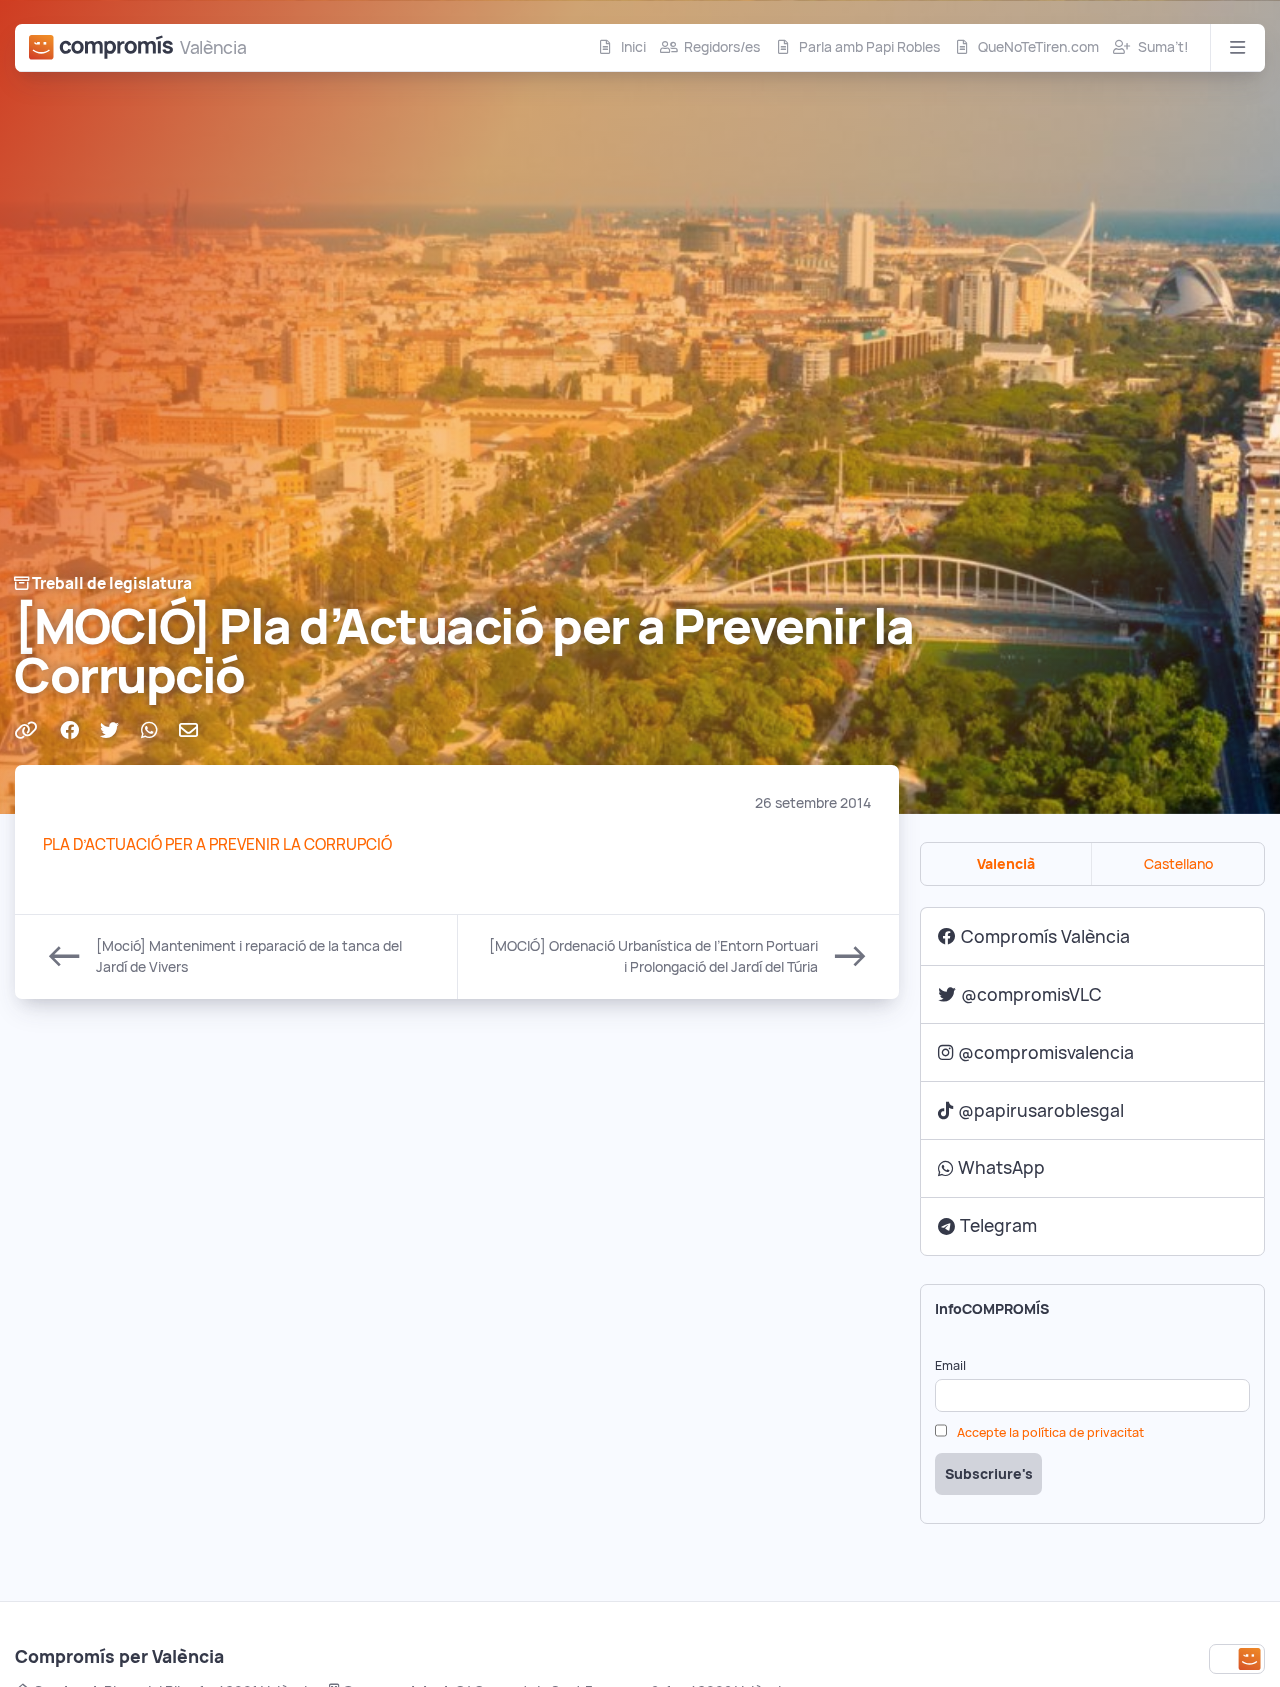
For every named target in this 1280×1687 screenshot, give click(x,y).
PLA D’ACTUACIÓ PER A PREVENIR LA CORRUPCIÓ (217, 844)
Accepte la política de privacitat (1050, 1432)
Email (950, 1365)
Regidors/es (722, 47)
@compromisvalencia (1046, 1052)
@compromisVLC (1031, 994)
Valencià (1006, 864)
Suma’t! (1163, 47)
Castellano (1178, 864)
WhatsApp (1001, 1167)
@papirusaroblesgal (1041, 1110)
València (213, 47)
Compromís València (1045, 936)
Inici (633, 47)
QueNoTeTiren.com (1038, 47)
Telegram (998, 1225)
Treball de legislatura (112, 583)
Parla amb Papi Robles (869, 47)
